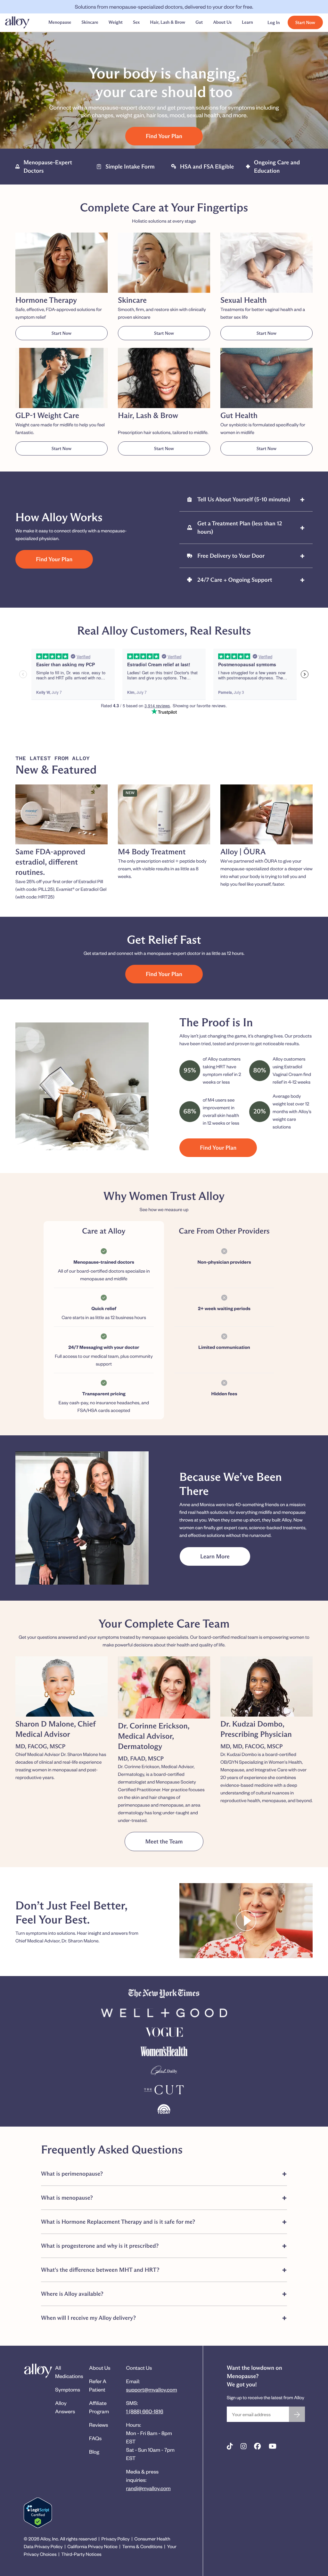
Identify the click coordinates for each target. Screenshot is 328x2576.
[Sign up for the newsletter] (297, 2414)
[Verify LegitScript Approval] (38, 2513)
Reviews (98, 2425)
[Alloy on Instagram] (244, 2446)
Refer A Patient (98, 2385)
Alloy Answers (65, 2407)
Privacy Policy (115, 2539)
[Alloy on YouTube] (273, 2446)
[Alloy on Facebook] (257, 2446)
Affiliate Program (99, 2407)
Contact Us (139, 2368)
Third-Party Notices (81, 2554)
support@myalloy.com (152, 2389)
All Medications (69, 2372)
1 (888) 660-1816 (145, 2411)
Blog (94, 2452)
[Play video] (246, 1922)
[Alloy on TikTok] (230, 2446)
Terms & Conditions (142, 2546)
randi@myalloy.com (148, 2488)
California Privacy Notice (92, 2546)
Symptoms (68, 2389)
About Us (100, 2368)
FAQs (95, 2438)
